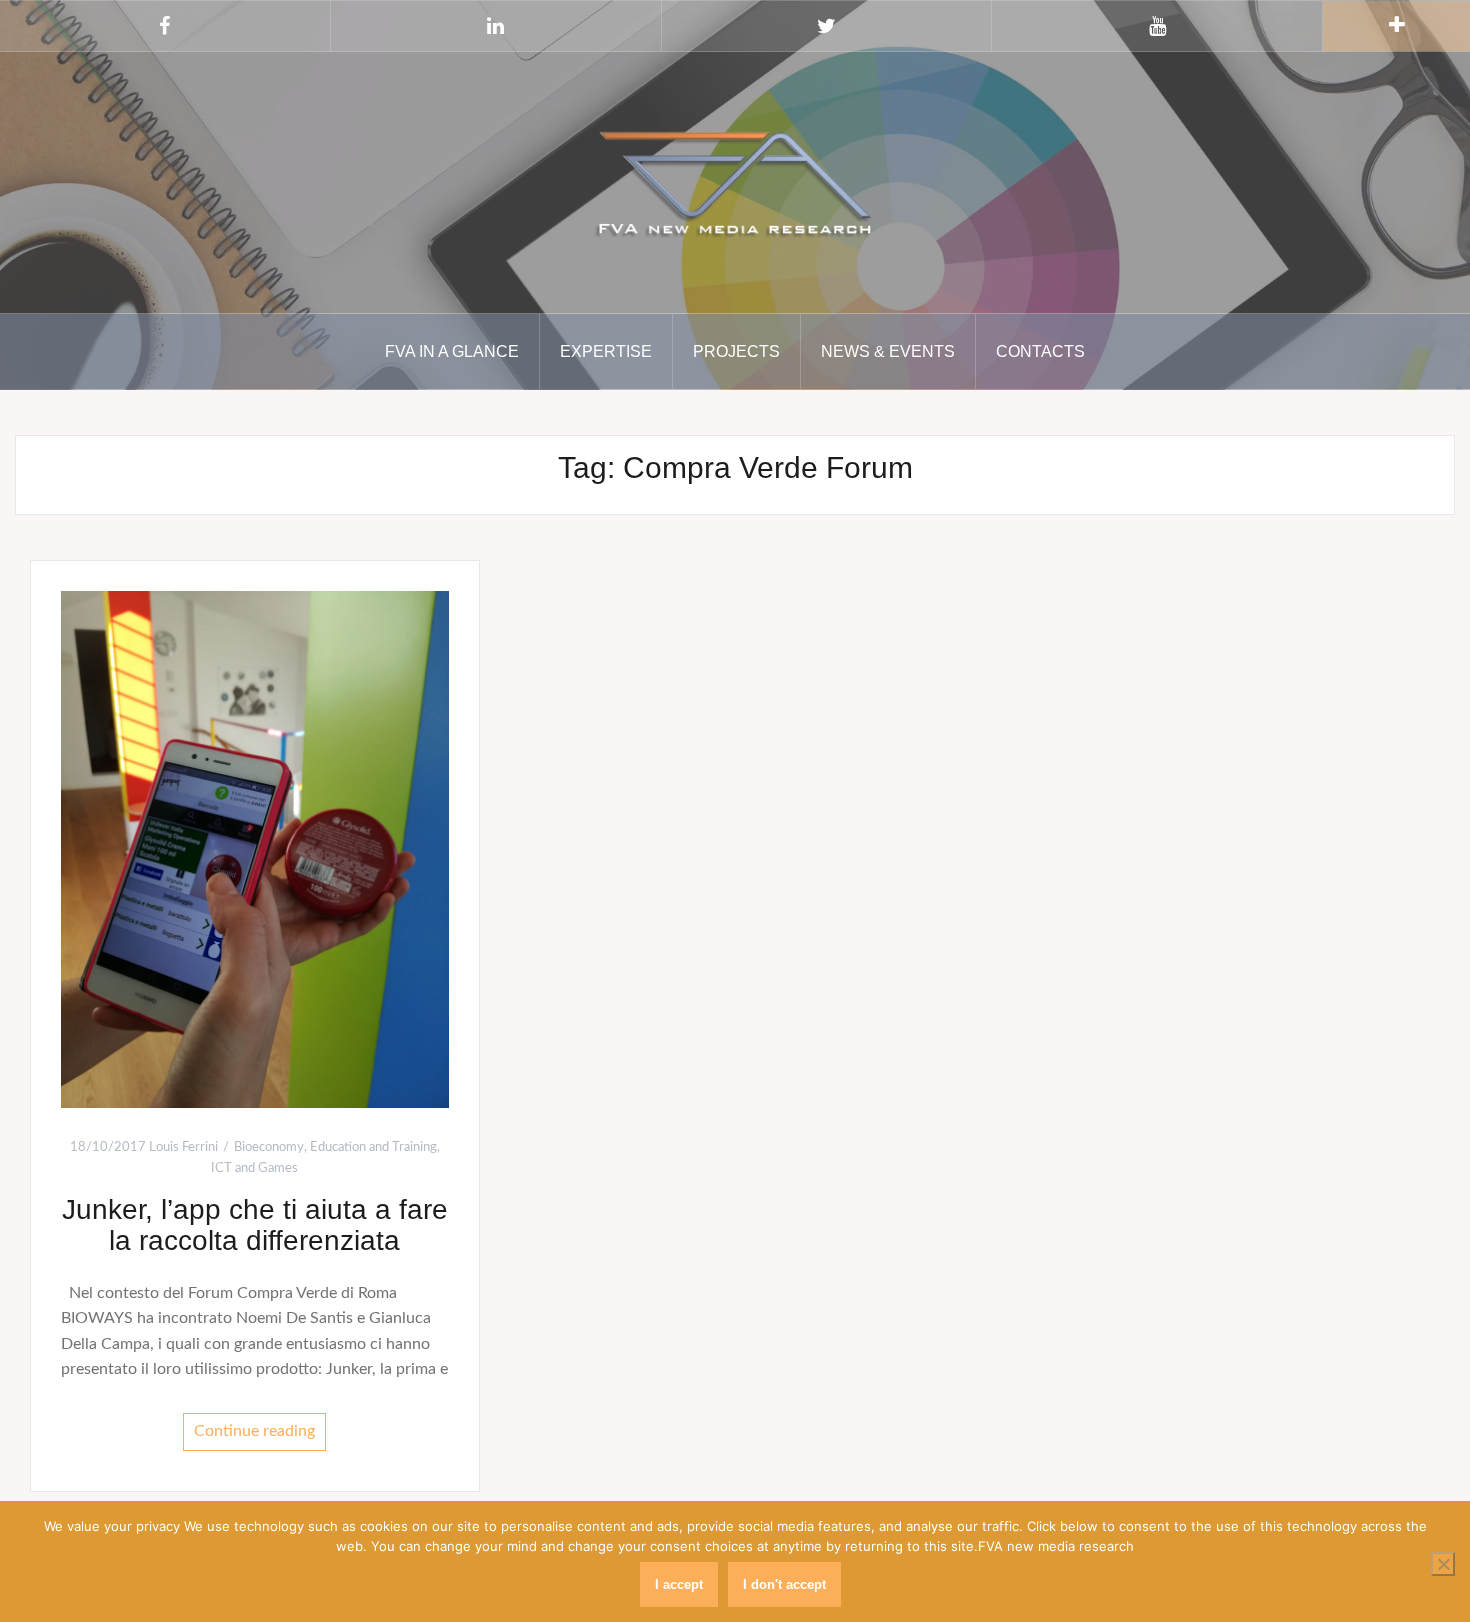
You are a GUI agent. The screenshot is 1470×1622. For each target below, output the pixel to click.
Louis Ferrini (183, 1147)
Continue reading (254, 1431)
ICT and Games (254, 1168)
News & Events (888, 351)
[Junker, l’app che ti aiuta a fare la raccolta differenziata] (255, 849)
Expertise (606, 351)
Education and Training (373, 1147)
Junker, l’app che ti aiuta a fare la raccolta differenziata (255, 1225)
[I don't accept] (1443, 1564)
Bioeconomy (269, 1147)
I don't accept (784, 1584)
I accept (679, 1584)
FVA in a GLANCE (452, 351)
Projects (736, 351)
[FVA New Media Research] (735, 181)
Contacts (1040, 351)
